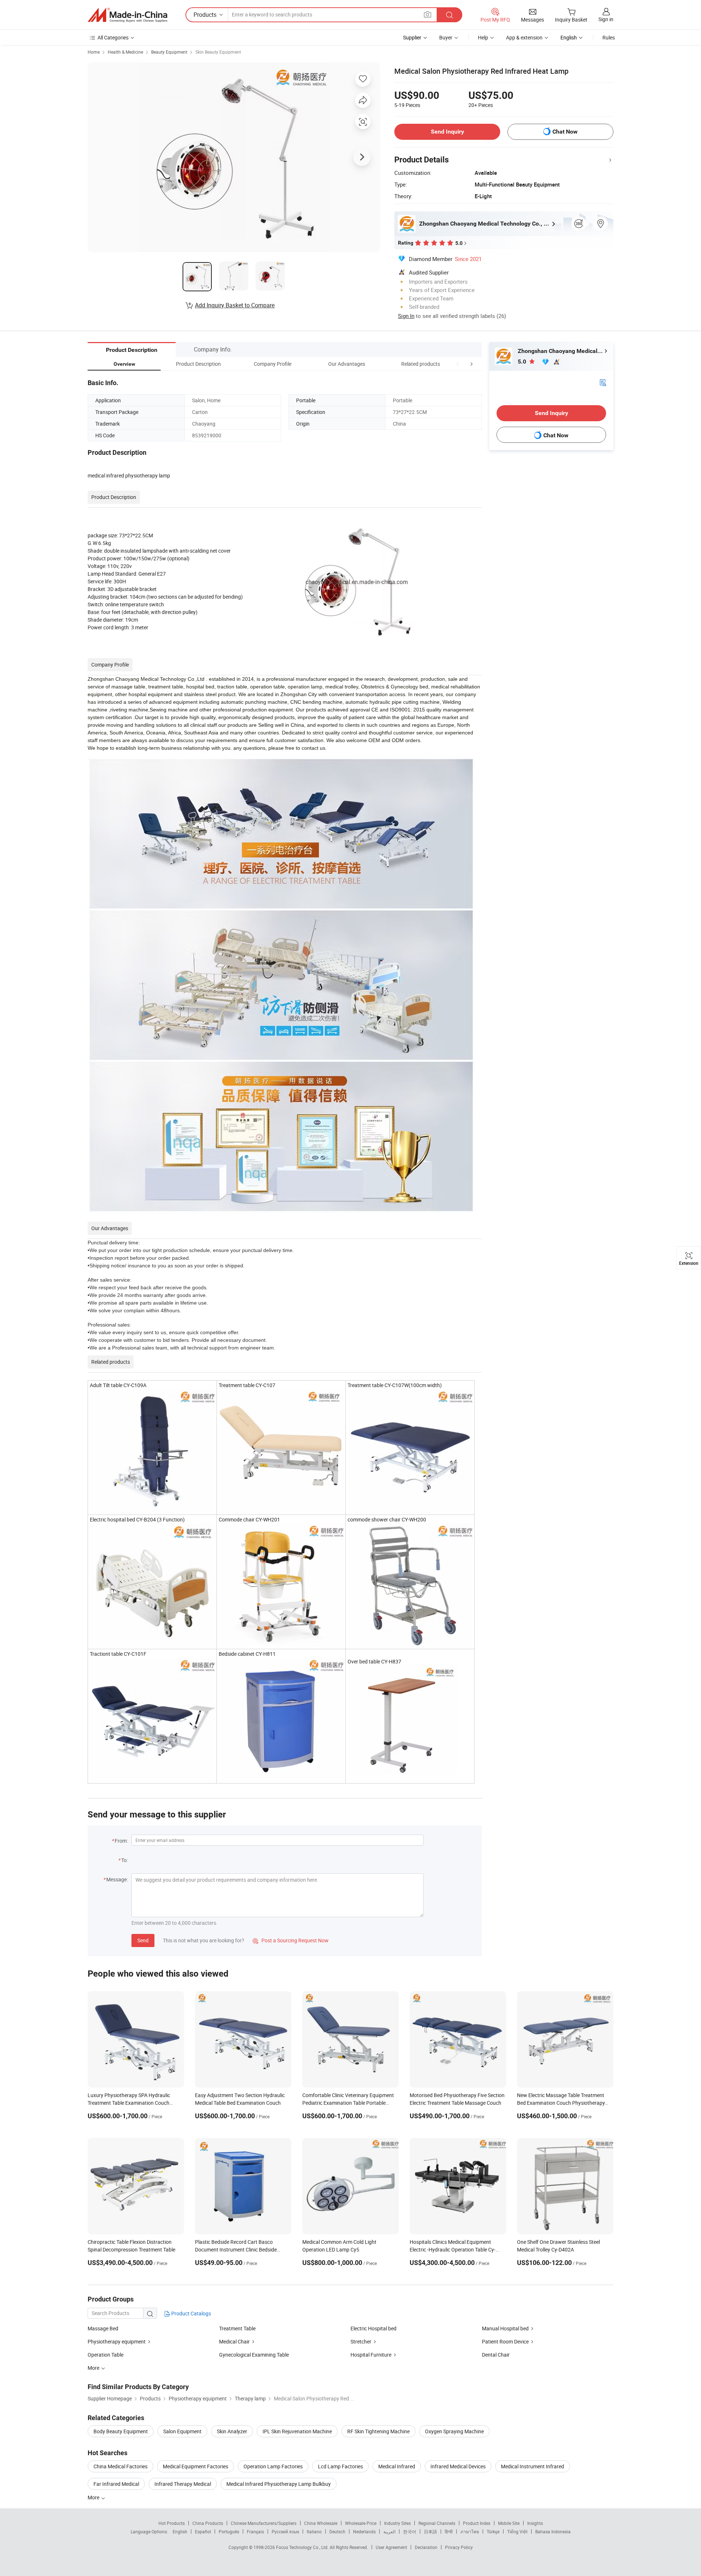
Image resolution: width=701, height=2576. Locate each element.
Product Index (477, 2523)
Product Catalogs (191, 2313)
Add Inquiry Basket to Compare (235, 305)
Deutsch (337, 2531)
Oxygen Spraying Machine (454, 2431)
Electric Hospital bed (374, 2328)
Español (203, 2531)
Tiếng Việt (517, 2531)
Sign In (406, 316)
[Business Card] (603, 382)
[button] (458, 364)
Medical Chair (234, 2341)
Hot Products (172, 2523)
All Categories (113, 37)
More (94, 2497)
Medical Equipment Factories (196, 2466)
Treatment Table (237, 2328)
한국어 (410, 2531)
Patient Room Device (505, 2341)
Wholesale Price (361, 2523)
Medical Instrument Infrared (533, 2466)
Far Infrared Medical (116, 2484)
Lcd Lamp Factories (340, 2466)
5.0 (523, 362)
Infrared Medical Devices (458, 2466)
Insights (535, 2523)
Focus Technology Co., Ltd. (303, 2547)
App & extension (524, 37)
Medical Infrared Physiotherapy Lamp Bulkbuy (279, 2484)
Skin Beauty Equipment (218, 52)
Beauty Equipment (169, 52)
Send (143, 1940)
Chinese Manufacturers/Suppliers (264, 2523)
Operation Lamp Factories (273, 2466)
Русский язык (285, 2531)
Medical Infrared (397, 2466)
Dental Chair (496, 2355)
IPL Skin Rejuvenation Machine (297, 2431)
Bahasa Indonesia (553, 2531)
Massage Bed (103, 2328)
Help (483, 37)
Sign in (606, 19)
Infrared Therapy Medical (183, 2484)
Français (255, 2531)
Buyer (446, 37)
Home (94, 52)
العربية (389, 2531)
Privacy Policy (459, 2547)
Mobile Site (509, 2523)
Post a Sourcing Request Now (291, 1940)
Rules (609, 37)
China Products (208, 2523)
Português (229, 2531)
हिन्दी (449, 2531)
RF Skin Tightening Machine (378, 2431)
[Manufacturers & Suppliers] (127, 15)
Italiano (314, 2531)
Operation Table (106, 2355)
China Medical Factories (120, 2466)
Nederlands (364, 2531)
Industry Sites (397, 2523)
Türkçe (493, 2531)
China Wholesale (321, 2523)
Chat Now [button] (565, 132)
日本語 (430, 2531)
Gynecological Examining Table (254, 2355)
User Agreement (391, 2547)
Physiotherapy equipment (117, 2341)
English (180, 2531)
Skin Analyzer (232, 2431)
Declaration (426, 2547)
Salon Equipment (182, 2431)
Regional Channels (437, 2523)
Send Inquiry (447, 132)
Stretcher (361, 2341)
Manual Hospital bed (505, 2328)
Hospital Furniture (371, 2355)
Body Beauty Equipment (121, 2431)
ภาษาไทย (470, 2531)
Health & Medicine (125, 52)
